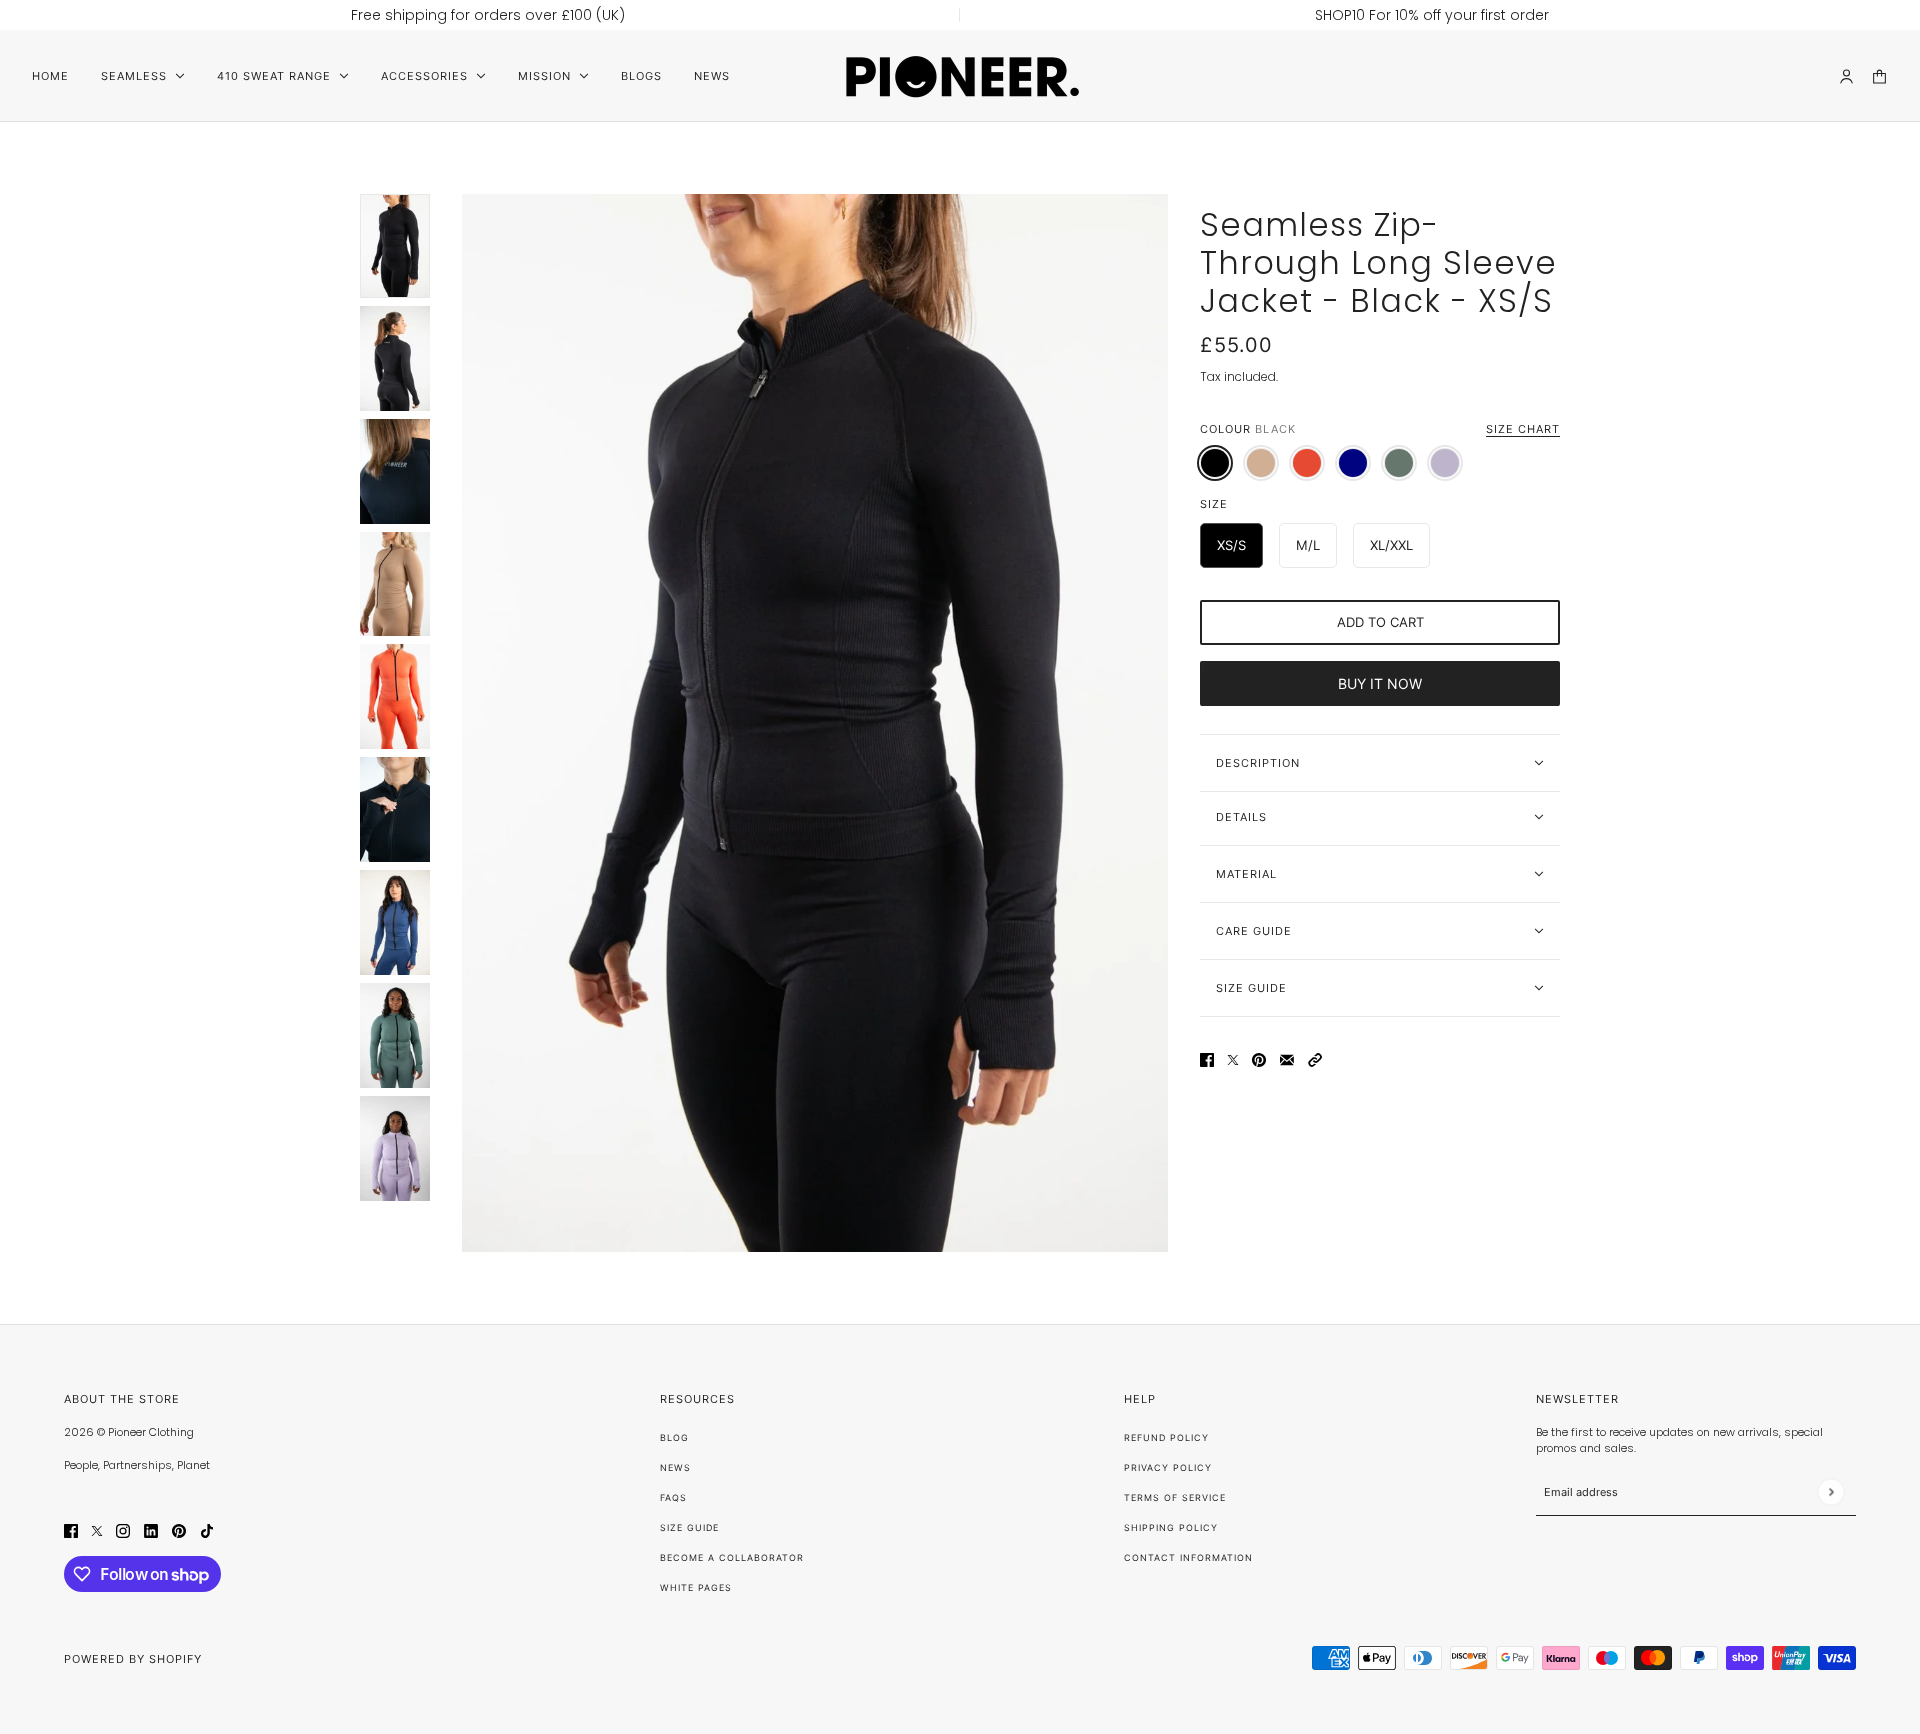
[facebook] (71, 1529)
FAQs (673, 1497)
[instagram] (123, 1529)
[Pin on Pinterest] (1259, 1059)
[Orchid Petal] (1445, 463)
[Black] (1215, 463)
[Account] (1846, 76)
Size (1214, 504)
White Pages (696, 1587)
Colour (1380, 429)
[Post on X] (1233, 1059)
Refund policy (1166, 1437)
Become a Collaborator (732, 1557)
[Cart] (1879, 76)
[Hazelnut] (1261, 463)
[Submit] (1830, 1492)
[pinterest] (179, 1529)
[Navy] (1353, 463)
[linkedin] (151, 1529)
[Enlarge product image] (815, 723)
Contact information (1188, 1557)
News (675, 1467)
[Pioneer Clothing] (960, 76)
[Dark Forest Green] (1399, 463)
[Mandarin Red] (1307, 463)
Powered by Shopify (133, 1659)
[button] (1315, 1059)
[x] (97, 1529)
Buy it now (1380, 683)
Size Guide (689, 1527)
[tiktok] (207, 1529)
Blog (674, 1437)
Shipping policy (1171, 1527)
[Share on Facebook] (1207, 1059)
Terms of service (1175, 1497)
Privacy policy (1168, 1467)
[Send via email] (1287, 1059)
